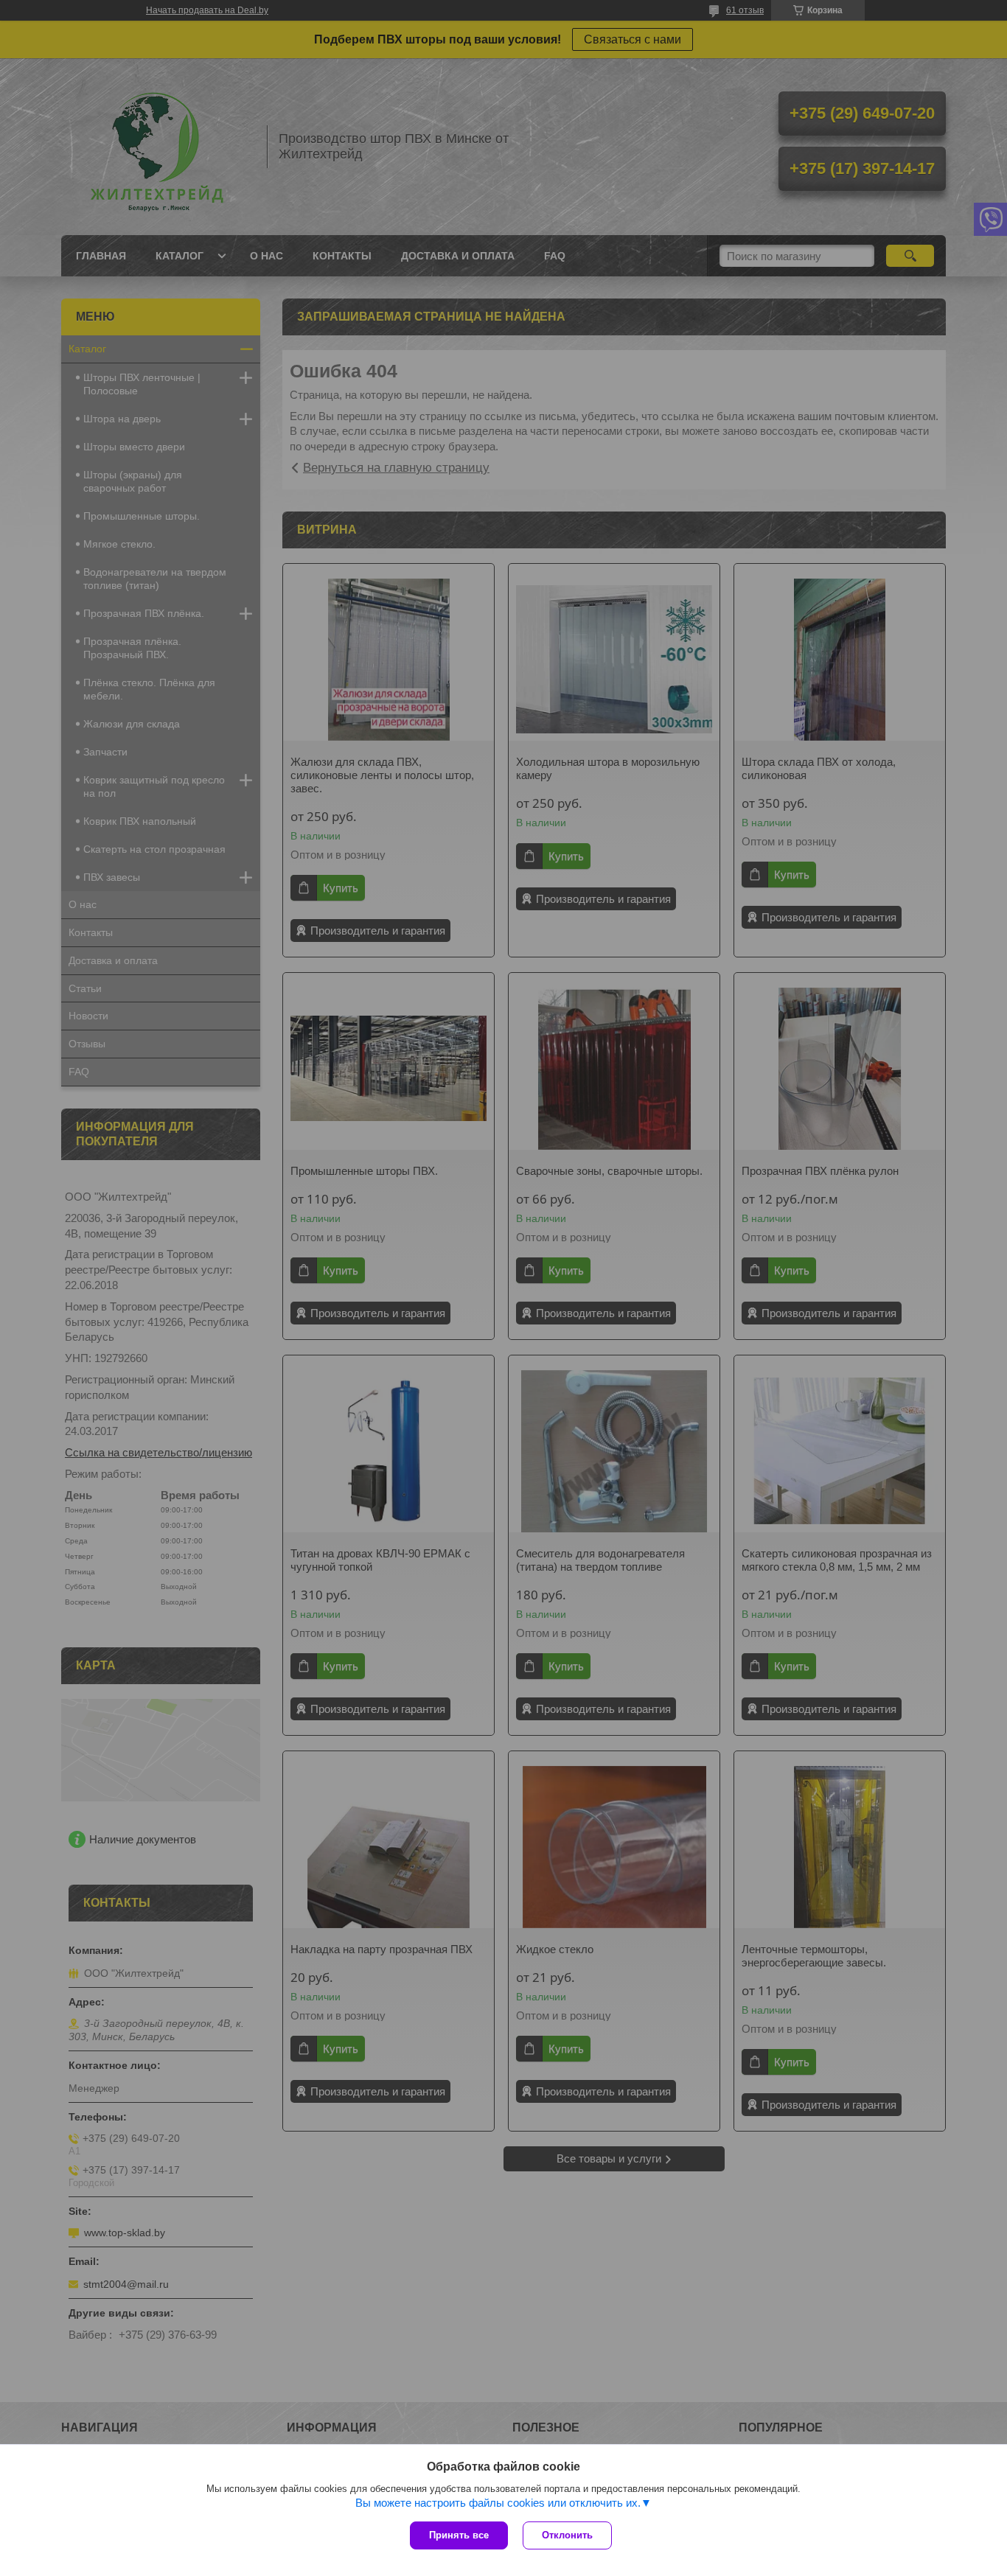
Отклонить (567, 2535)
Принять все (459, 2535)
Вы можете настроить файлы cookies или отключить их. (498, 2503)
